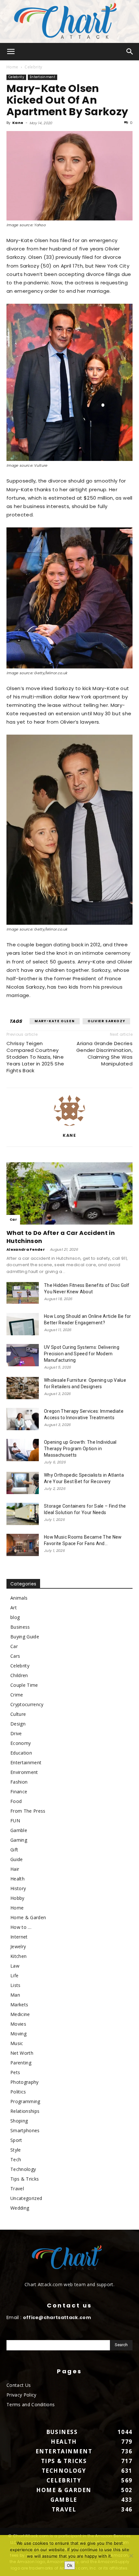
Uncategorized (26, 2198)
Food (16, 1801)
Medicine (20, 2014)
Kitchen (18, 1956)
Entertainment (43, 77)
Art (14, 1608)
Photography (25, 2082)
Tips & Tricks (25, 2179)
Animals (19, 1598)
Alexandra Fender (26, 1249)
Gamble (19, 1830)
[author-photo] (69, 1126)
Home (12, 67)
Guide (17, 1859)
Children (19, 1675)
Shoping (19, 2121)
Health (17, 1879)
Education (21, 1753)
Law (15, 1966)
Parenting (21, 2063)
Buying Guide (25, 1637)
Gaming (19, 1840)
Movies (18, 2024)
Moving (18, 2034)
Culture (18, 1714)
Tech (16, 2159)
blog (15, 1617)
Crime (17, 1695)
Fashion (19, 1782)
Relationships (25, 2111)
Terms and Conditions (31, 2404)
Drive (16, 1733)
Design (18, 1724)
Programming (25, 2101)
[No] (131, 2556)
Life (14, 1975)
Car (13, 1220)
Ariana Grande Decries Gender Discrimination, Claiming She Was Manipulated (104, 1054)
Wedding (20, 2208)
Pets (15, 2072)
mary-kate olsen (55, 1021)
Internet (19, 1937)
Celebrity (33, 67)
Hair (15, 1869)
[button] (11, 52)
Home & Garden (28, 1917)
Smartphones (25, 2130)
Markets (19, 2005)
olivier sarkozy (106, 1021)
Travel (17, 2189)
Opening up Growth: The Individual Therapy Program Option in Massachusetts (80, 1449)
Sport (16, 2140)
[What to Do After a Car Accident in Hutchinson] (69, 1193)
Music (17, 2043)
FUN (15, 1821)
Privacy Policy (21, 2395)
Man (15, 1995)
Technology (23, 2169)
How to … (21, 1927)
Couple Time (24, 1685)
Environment (24, 1772)
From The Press (28, 1811)
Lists (16, 1985)
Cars (15, 1656)
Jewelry (18, 1946)
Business (20, 1627)
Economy (21, 1743)
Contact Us (19, 2385)
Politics (18, 2092)
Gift (14, 1850)
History (18, 1888)
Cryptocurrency (27, 1704)
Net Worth (22, 2053)
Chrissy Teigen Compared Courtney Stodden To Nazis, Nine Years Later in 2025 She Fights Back (35, 1057)
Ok (70, 2565)
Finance (19, 1792)
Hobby (17, 1898)
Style (16, 2150)
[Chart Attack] (69, 21)
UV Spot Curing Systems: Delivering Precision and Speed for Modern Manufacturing (82, 1354)
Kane (18, 123)
